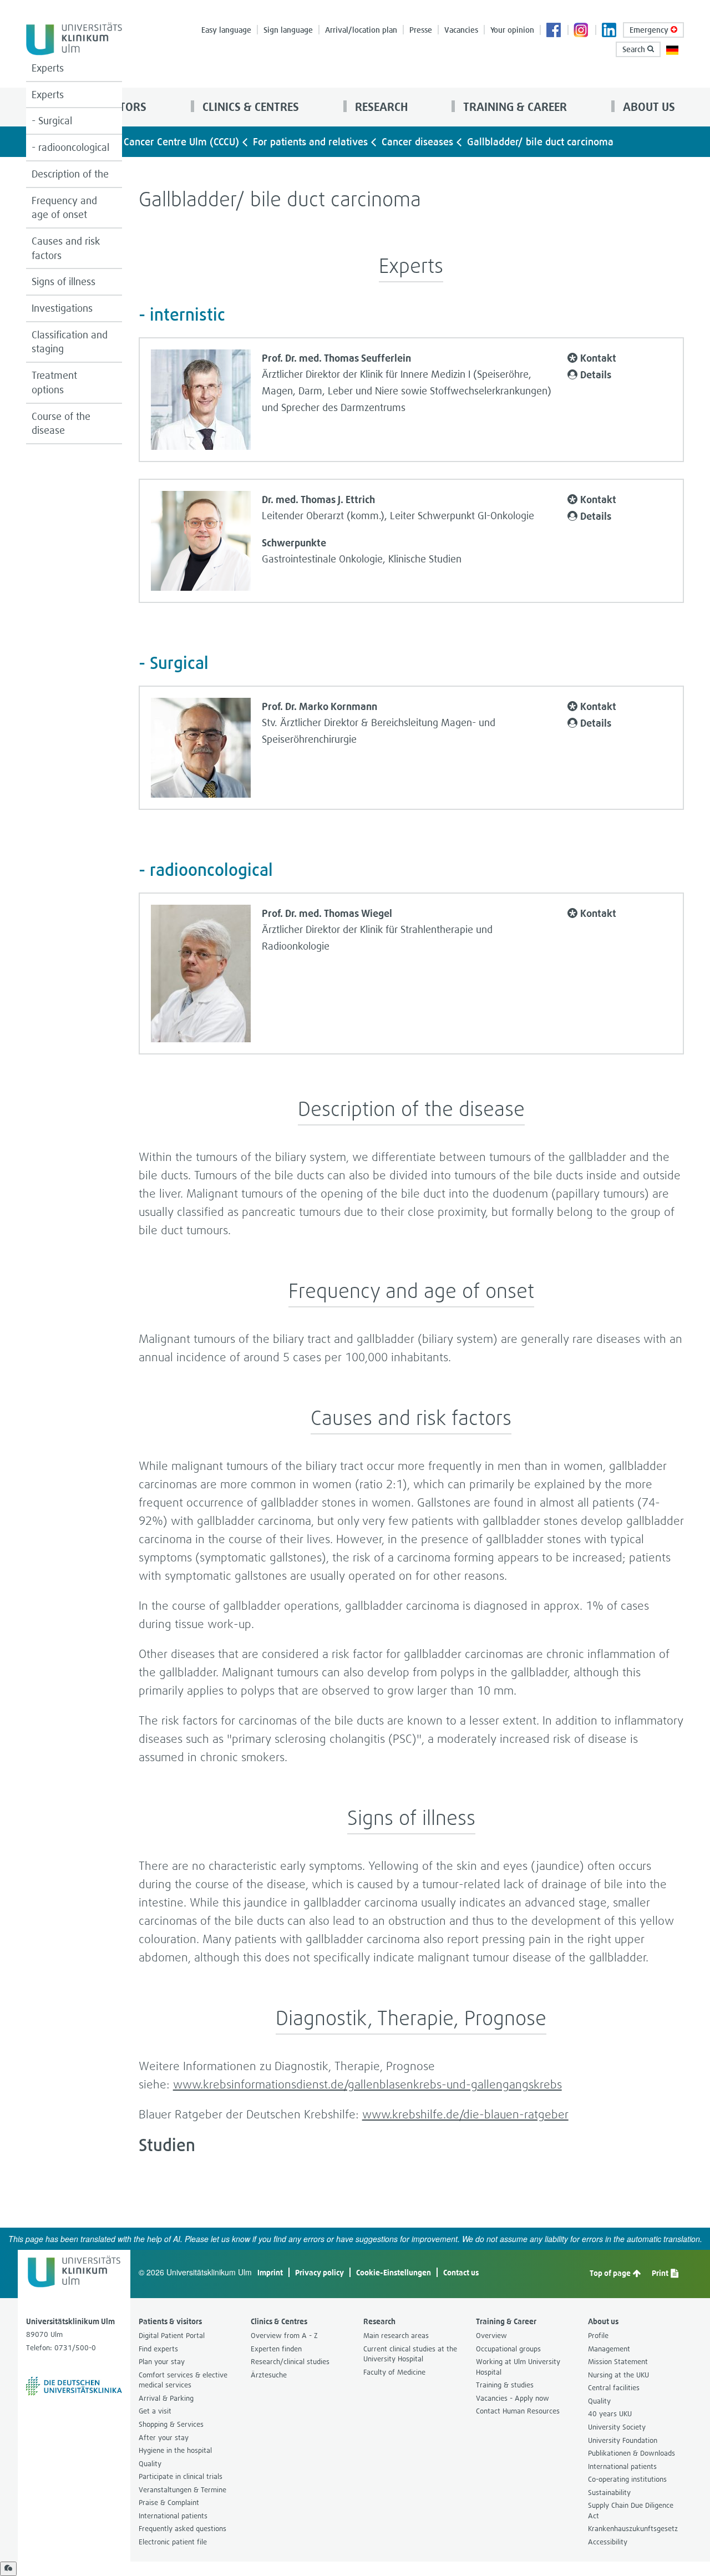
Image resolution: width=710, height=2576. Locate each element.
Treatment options (54, 382)
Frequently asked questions (182, 2529)
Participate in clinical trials (181, 2476)
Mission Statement (618, 2362)
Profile (598, 2336)
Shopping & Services (171, 2424)
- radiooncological (70, 147)
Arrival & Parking (166, 2398)
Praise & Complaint (169, 2503)
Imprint (270, 2272)
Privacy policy (319, 2272)
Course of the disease (61, 424)
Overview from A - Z (284, 2336)
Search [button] (635, 49)
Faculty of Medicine (394, 2372)
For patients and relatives (310, 142)
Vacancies (461, 30)
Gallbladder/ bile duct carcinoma (540, 142)
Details (596, 374)
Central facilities (614, 2388)
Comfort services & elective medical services (183, 2380)
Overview (491, 2336)
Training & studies (505, 2385)
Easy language (226, 30)
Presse (421, 30)
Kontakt (598, 358)
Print (661, 2273)
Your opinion (512, 30)
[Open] (8, 2569)
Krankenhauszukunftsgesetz (633, 2529)
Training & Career (514, 107)
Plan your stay (162, 2362)
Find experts (158, 2349)
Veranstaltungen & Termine (182, 2490)
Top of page (611, 2273)
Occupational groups (508, 2349)
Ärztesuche (269, 2375)
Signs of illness (64, 282)
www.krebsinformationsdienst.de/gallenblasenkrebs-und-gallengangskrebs (367, 2084)
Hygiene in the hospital (175, 2450)
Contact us (461, 2272)
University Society (617, 2427)
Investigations (62, 308)
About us (648, 107)
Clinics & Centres (249, 107)
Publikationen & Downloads (632, 2453)
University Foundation (623, 2440)
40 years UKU (610, 2414)
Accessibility (608, 2542)
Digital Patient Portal (172, 2336)
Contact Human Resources (518, 2411)
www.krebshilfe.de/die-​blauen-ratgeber (465, 2114)
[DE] (672, 49)
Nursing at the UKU (618, 2375)
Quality (150, 2464)
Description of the (70, 174)
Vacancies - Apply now (513, 2398)
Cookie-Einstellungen (394, 2272)
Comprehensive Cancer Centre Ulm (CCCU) (145, 142)
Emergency (650, 30)
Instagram (582, 31)
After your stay (164, 2438)
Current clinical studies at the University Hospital (410, 2354)
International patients (173, 2516)
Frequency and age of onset (64, 208)
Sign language (288, 30)
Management (609, 2349)
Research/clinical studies (290, 2362)
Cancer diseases (417, 142)
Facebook (554, 31)
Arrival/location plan (361, 30)
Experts (48, 68)
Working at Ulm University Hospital (518, 2367)
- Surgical (52, 121)
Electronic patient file (173, 2542)
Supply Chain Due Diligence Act (631, 2511)
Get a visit (155, 2411)
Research (380, 107)
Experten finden (276, 2349)
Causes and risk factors (66, 248)
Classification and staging (70, 342)
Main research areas (396, 2336)
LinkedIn (610, 31)
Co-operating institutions (627, 2479)
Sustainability (609, 2493)
